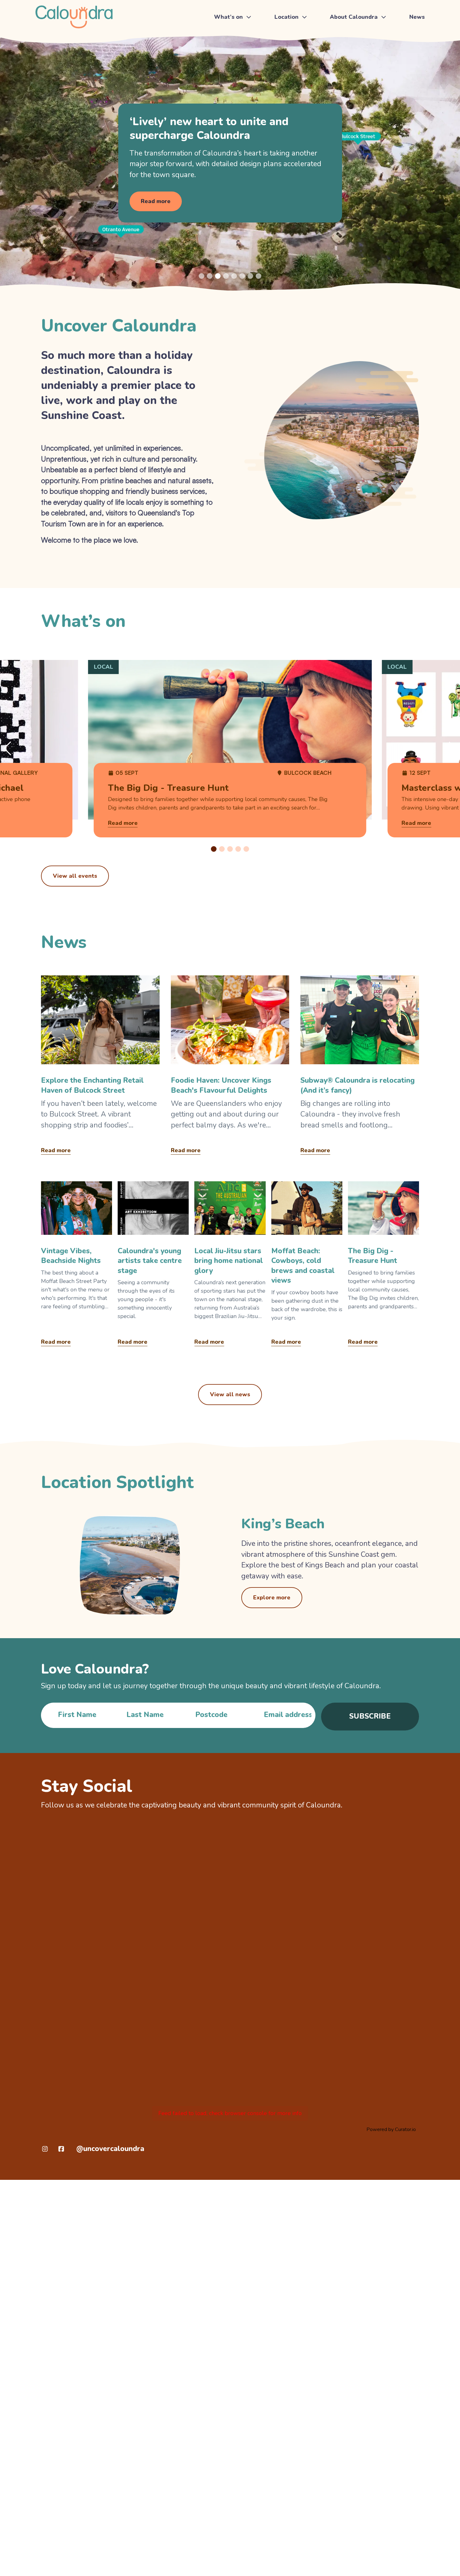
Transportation (294, 51)
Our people (346, 79)
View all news (230, 1394)
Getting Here (292, 37)
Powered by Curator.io (391, 2129)
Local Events (231, 65)
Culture (341, 65)
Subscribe (370, 1716)
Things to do (231, 37)
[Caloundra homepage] (74, 17)
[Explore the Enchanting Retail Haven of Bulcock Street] (100, 1067)
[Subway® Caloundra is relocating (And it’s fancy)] (360, 1067)
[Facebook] (61, 2149)
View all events (75, 876)
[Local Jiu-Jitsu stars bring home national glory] (230, 1266)
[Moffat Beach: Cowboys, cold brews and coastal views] (307, 1266)
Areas (283, 65)
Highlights (345, 37)
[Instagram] (45, 2149)
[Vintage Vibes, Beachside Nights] (77, 1266)
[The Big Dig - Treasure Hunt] (383, 1266)
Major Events (232, 51)
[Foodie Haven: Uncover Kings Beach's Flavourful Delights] (230, 1067)
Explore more (272, 1597)
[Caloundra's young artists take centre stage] (153, 1266)
